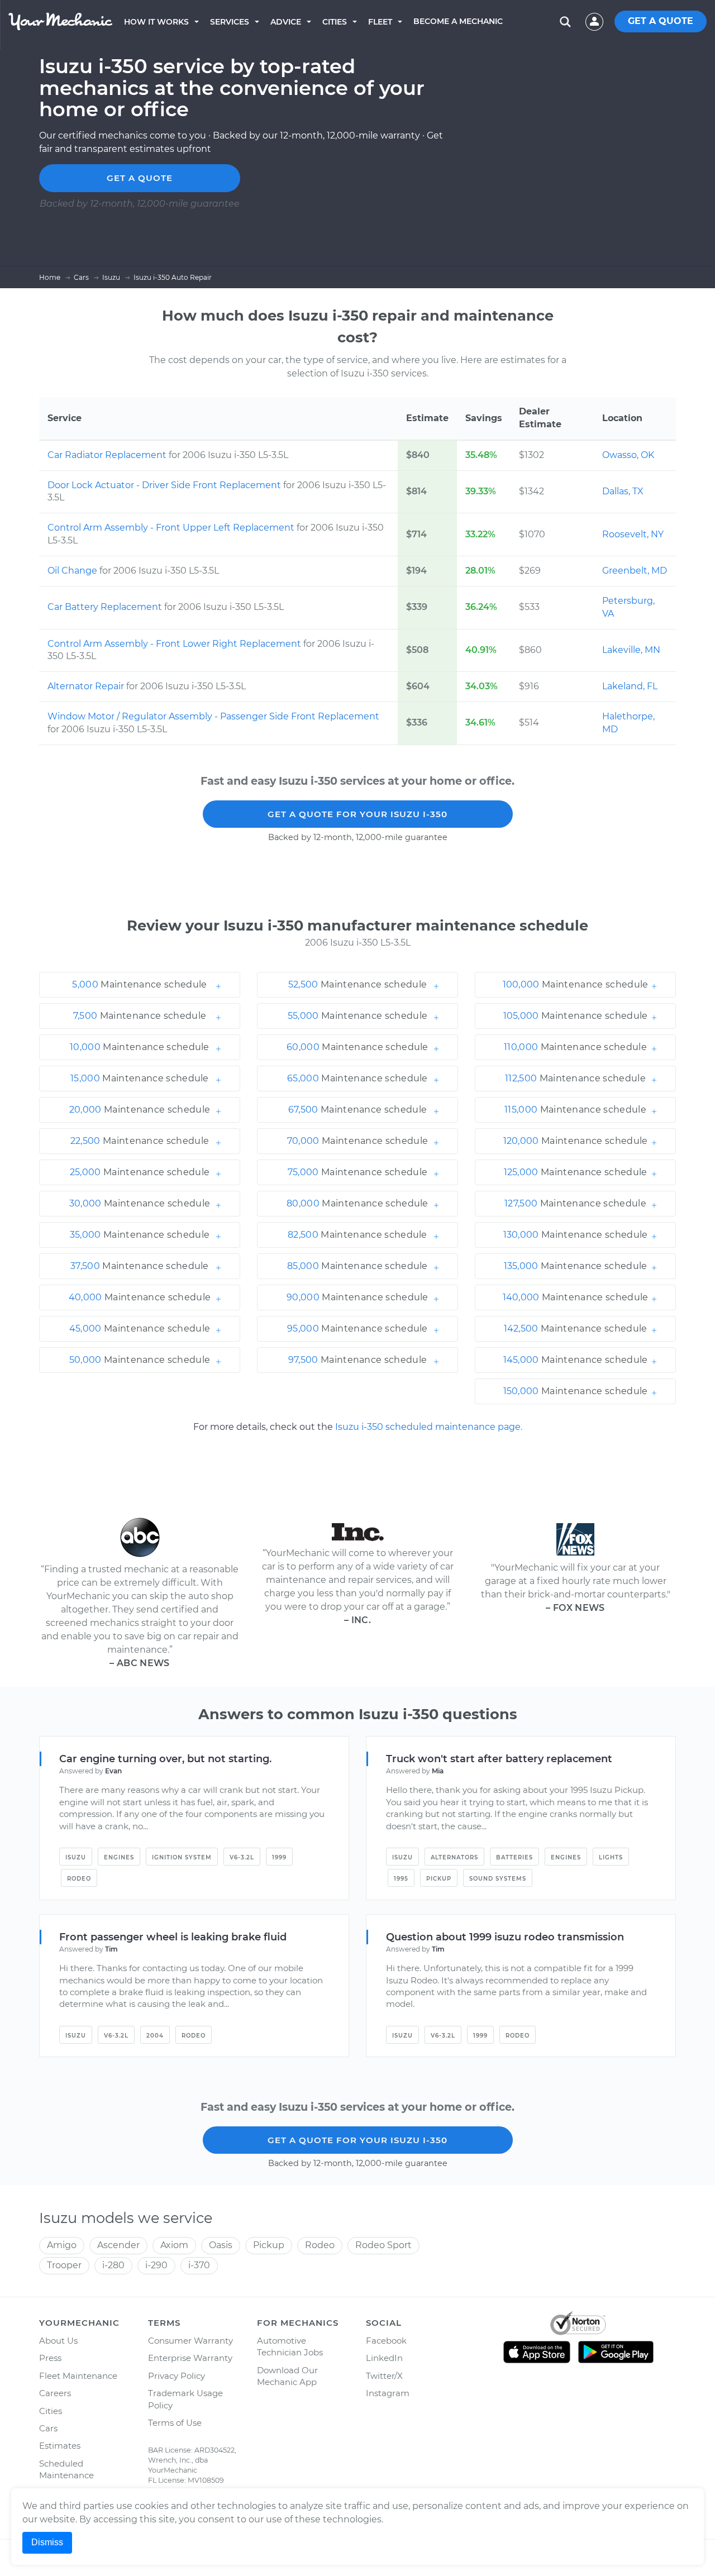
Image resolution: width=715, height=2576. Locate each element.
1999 (279, 1857)
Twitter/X (384, 2376)
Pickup (269, 2245)
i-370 (199, 2265)
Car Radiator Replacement (108, 455)
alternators (454, 1857)
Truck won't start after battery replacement (499, 1759)
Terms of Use (175, 2423)
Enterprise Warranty (190, 2358)
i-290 (156, 2265)
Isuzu (76, 1857)
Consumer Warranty (190, 2341)
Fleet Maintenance (78, 2376)
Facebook (386, 2341)
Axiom (174, 2245)
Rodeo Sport (383, 2245)
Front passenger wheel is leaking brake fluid (173, 1937)
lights (611, 1857)
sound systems (498, 1879)
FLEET (380, 22)
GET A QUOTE (661, 21)
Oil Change (73, 571)
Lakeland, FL (630, 686)
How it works (156, 22)
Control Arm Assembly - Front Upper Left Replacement (172, 528)
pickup (439, 1879)
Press (50, 2358)
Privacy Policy (177, 2376)
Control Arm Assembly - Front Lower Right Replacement (175, 644)
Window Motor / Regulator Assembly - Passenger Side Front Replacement (213, 716)
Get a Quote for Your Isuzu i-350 (357, 814)
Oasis (221, 2245)
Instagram (388, 2393)
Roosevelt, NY (633, 534)
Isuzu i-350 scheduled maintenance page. (429, 1427)
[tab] (140, 985)
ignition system (182, 1857)
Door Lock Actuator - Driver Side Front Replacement (165, 485)
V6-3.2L (242, 1857)
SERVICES (230, 22)
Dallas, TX (623, 491)
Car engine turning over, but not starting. (165, 1759)
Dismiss (47, 2542)
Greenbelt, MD (635, 571)
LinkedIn (384, 2358)
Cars (48, 2428)
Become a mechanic (458, 21)
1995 (401, 1879)
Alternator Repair (87, 686)
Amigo (62, 2245)
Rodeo (79, 1879)
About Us (58, 2341)
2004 (155, 2036)
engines (119, 1857)
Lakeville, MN (631, 650)
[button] (140, 985)
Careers (55, 2393)
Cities (335, 22)
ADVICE (286, 22)
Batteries (514, 1857)
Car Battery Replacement (106, 607)
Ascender (118, 2245)
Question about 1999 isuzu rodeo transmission (505, 1937)
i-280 (113, 2265)
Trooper (64, 2265)
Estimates (60, 2446)
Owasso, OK (628, 455)
